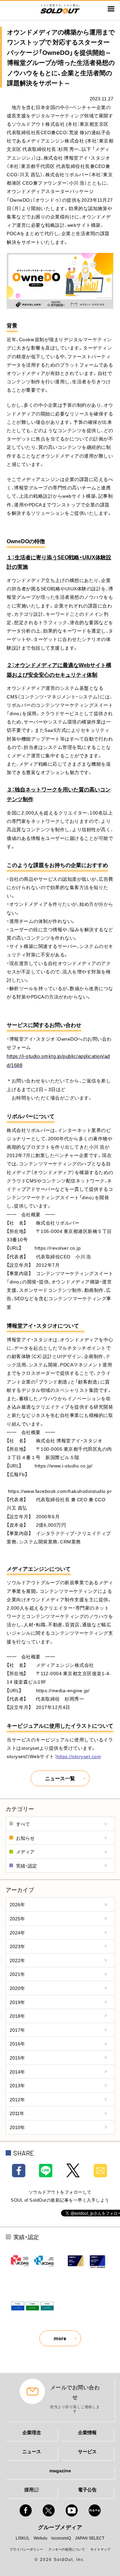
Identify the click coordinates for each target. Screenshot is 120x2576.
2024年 (17, 1932)
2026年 (17, 1904)
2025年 (17, 1918)
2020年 (17, 1988)
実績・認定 (26, 1866)
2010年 (17, 2127)
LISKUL (23, 2538)
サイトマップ (100, 2549)
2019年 (17, 2002)
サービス (87, 2451)
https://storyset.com (79, 1756)
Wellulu (40, 2538)
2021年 (17, 1974)
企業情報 (87, 2432)
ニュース (32, 2451)
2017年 (17, 2030)
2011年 (17, 2113)
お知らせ (25, 1838)
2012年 (17, 2099)
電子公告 (87, 2489)
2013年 (17, 2085)
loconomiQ (61, 2538)
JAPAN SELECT (90, 2538)
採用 (29, 2489)
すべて (23, 1824)
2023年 (17, 1946)
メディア (25, 1851)
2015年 (17, 2058)
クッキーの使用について (67, 2549)
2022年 (17, 1960)
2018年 (17, 2016)
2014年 (17, 2072)
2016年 (17, 2043)
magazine (60, 2470)
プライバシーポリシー (26, 2549)
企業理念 (32, 2432)
